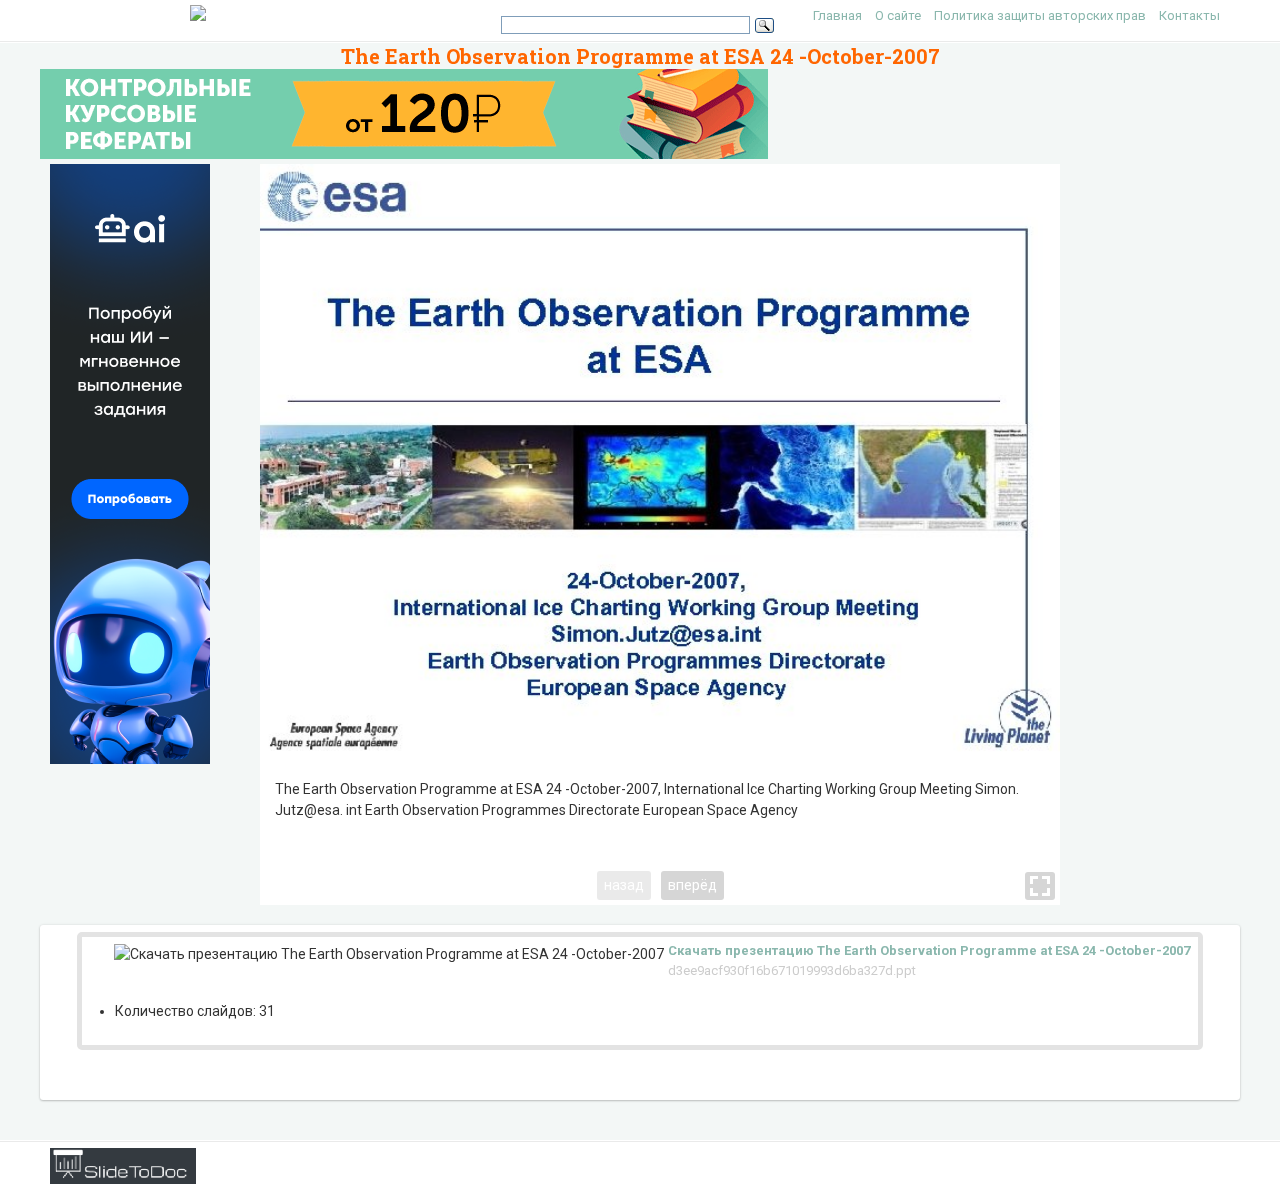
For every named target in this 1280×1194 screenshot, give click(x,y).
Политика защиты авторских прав (1040, 15)
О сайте (898, 15)
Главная (837, 15)
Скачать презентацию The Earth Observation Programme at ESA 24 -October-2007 (929, 950)
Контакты (1189, 15)
